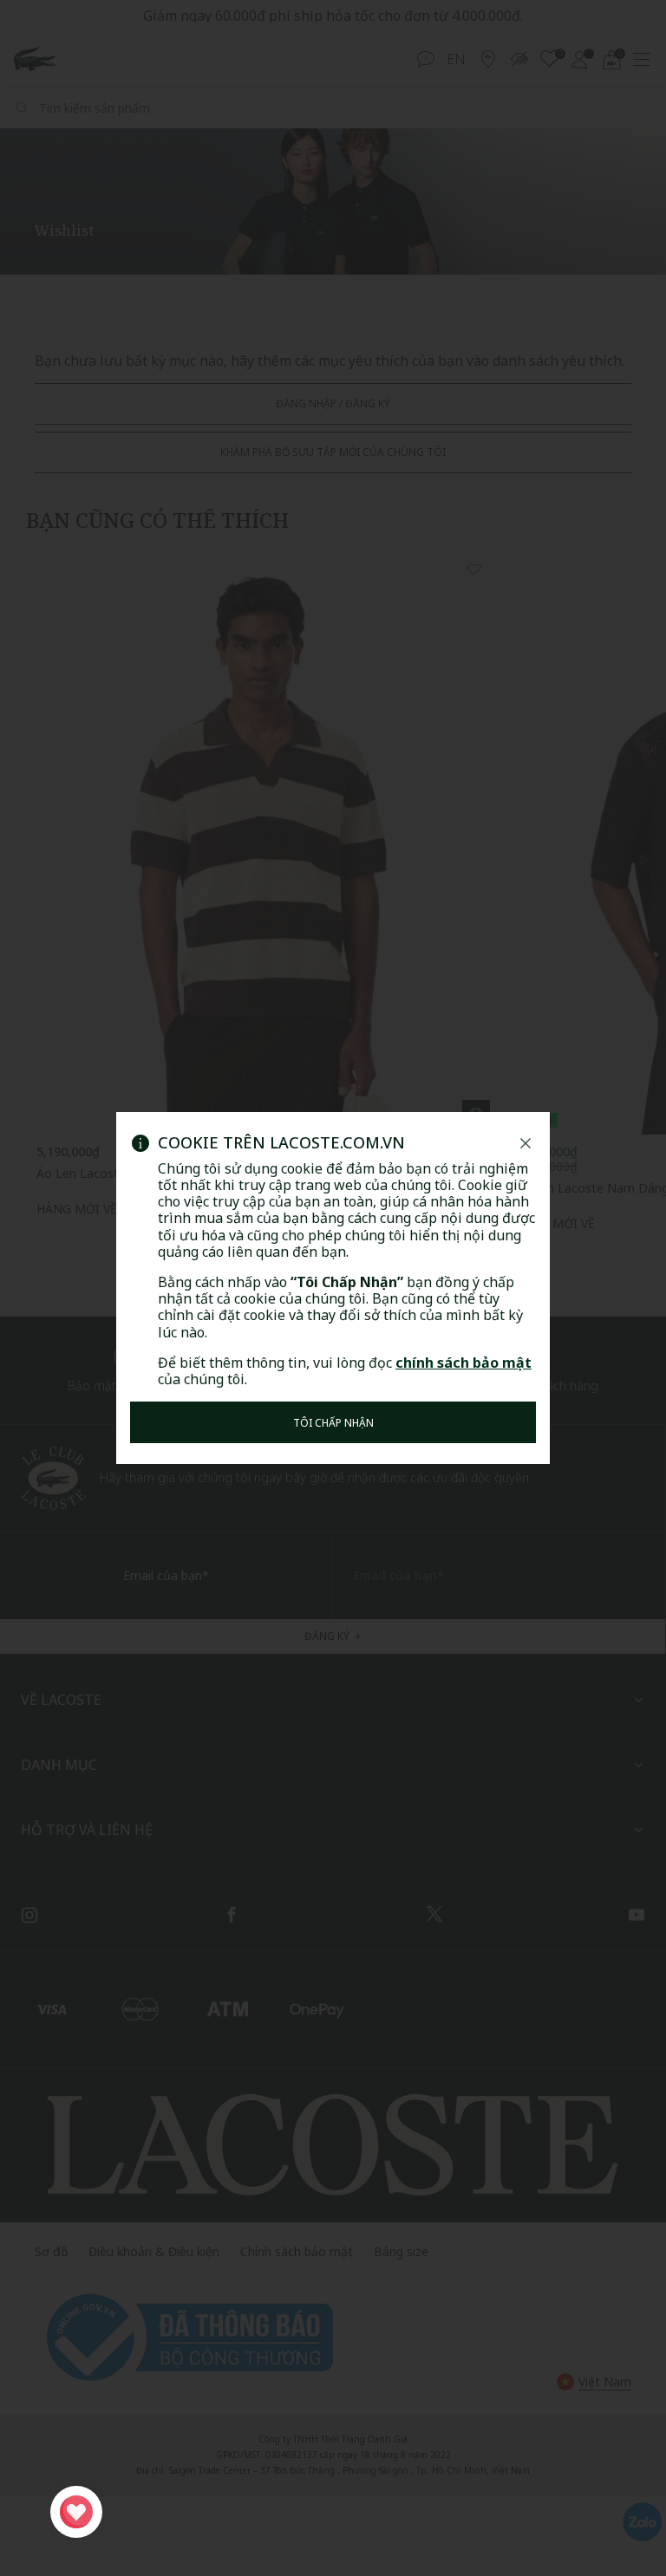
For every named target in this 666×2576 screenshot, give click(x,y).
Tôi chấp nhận (333, 1423)
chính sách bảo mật (464, 1363)
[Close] (526, 1143)
